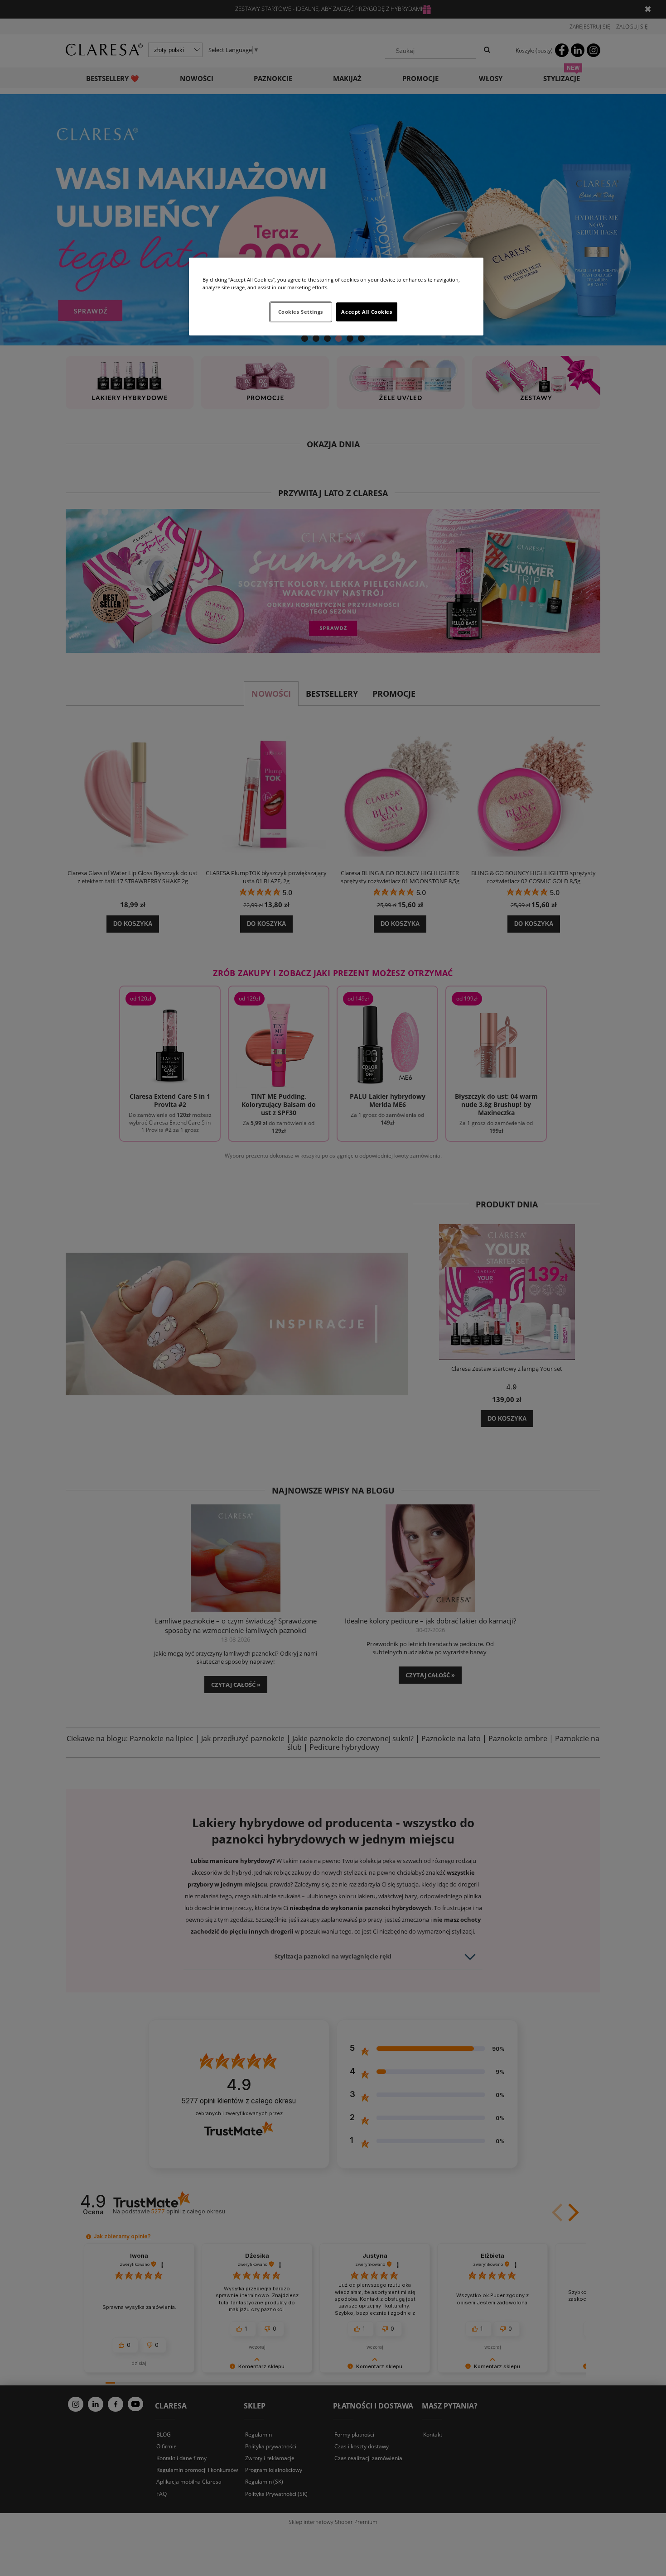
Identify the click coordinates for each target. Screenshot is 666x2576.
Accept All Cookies (367, 312)
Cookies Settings (301, 312)
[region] (336, 297)
